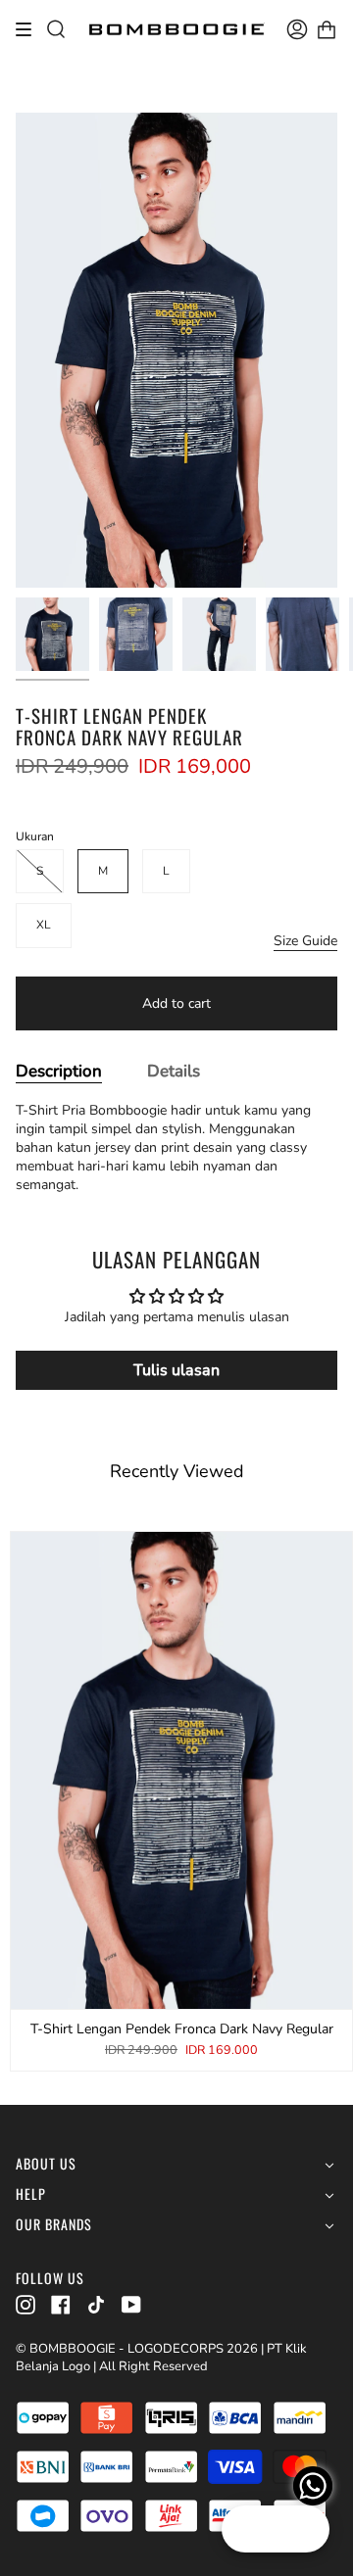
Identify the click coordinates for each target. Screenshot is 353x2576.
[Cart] (327, 29)
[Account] (297, 29)
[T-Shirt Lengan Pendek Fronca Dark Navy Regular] (52, 634)
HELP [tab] (31, 2194)
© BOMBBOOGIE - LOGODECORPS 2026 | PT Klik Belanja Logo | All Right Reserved (161, 2358)
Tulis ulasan (176, 1370)
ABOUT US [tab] (46, 2164)
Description (59, 1071)
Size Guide (305, 941)
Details (174, 1071)
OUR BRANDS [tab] (54, 2225)
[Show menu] (30, 29)
